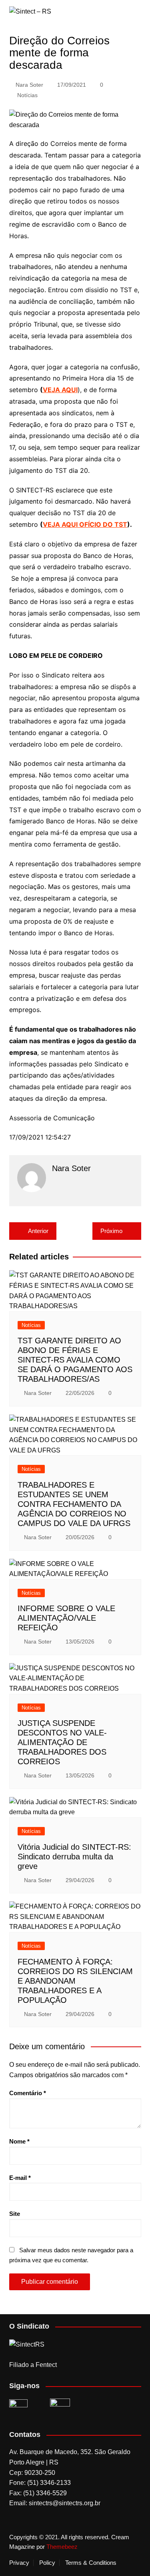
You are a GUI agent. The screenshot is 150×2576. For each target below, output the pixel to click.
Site (15, 2214)
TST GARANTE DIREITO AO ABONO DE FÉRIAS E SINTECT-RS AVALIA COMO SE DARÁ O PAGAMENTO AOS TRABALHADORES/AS (75, 1360)
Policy (47, 2563)
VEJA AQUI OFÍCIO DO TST (85, 524)
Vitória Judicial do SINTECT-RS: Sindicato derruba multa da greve (74, 1857)
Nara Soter (29, 85)
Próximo (111, 1231)
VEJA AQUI (60, 390)
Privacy (19, 2563)
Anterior (38, 1231)
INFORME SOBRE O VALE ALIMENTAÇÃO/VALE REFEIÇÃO (66, 1618)
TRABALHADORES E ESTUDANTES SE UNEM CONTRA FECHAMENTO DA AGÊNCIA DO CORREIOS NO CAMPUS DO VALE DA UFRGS (74, 1504)
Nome (19, 2141)
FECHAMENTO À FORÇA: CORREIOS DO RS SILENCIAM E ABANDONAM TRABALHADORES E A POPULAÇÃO (75, 1981)
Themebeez (62, 2547)
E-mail (20, 2178)
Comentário (28, 2093)
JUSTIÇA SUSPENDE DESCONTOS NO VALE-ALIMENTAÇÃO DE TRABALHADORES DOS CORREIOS (62, 1742)
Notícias (27, 95)
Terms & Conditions (91, 2563)
